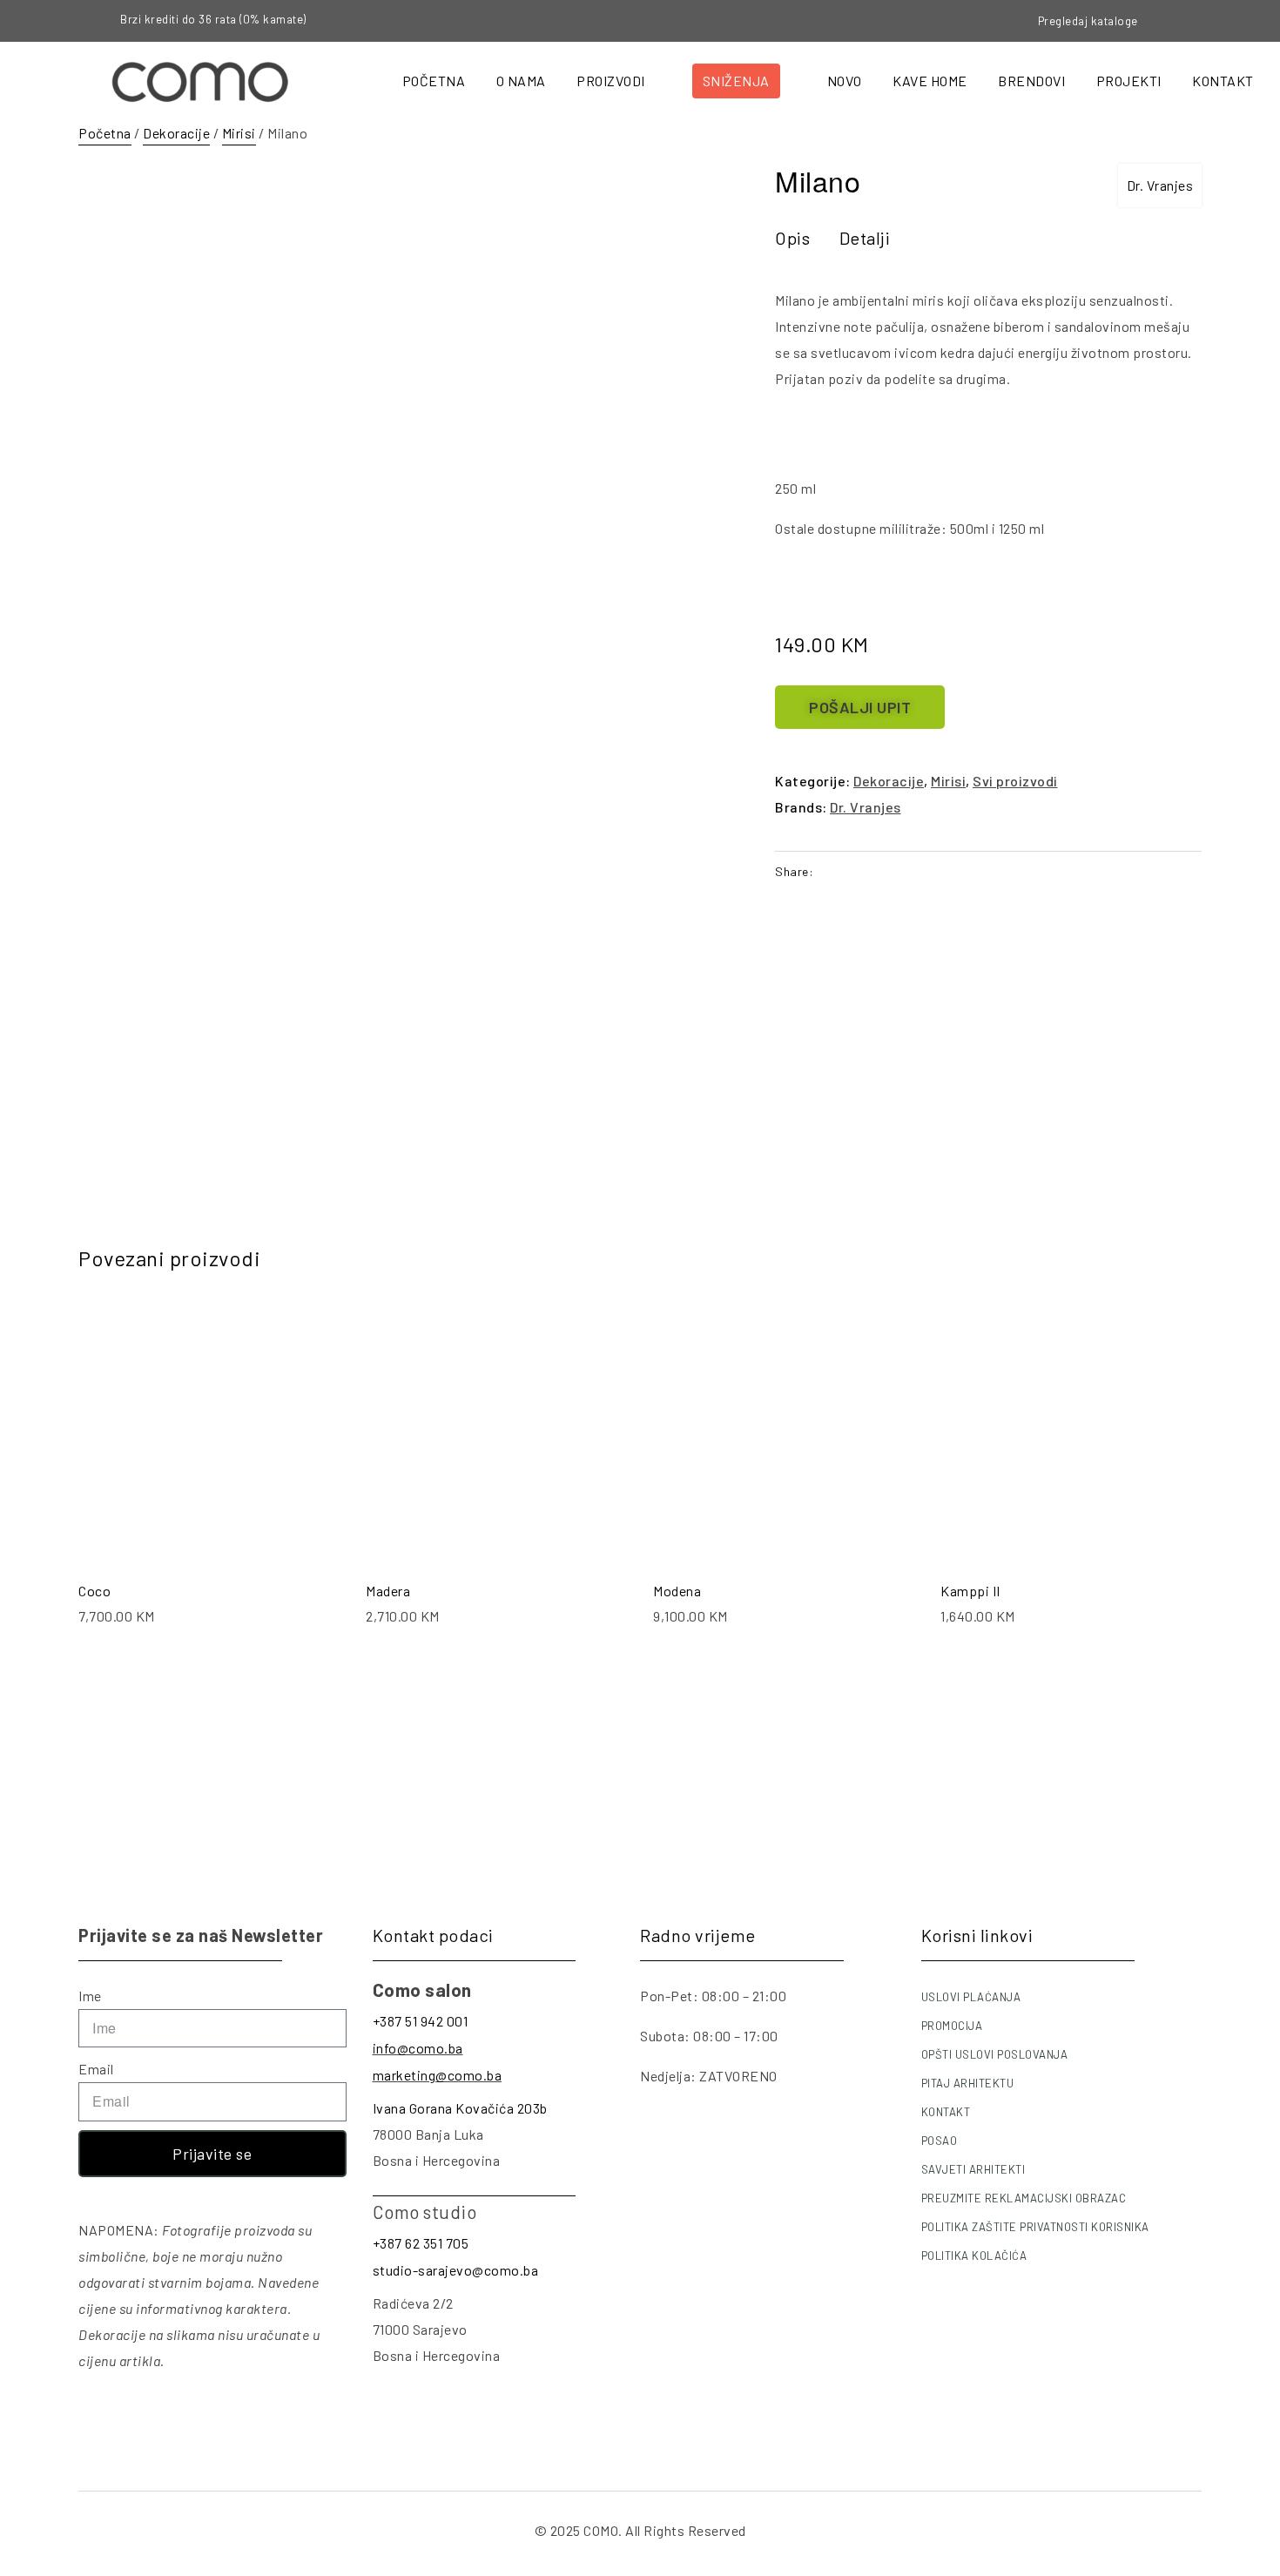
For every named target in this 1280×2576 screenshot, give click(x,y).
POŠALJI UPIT (860, 707)
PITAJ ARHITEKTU (968, 2083)
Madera (388, 1591)
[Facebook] (1192, 21)
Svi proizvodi (1015, 781)
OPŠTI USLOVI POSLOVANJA (995, 2054)
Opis (792, 238)
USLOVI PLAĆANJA (971, 1997)
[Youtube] (1250, 21)
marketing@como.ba (438, 2075)
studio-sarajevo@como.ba (456, 2270)
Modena (677, 1591)
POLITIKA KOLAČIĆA (974, 2256)
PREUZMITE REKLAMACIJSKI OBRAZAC (1024, 2198)
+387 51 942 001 (421, 2021)
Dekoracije (176, 133)
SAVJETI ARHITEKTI (973, 2169)
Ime (90, 1996)
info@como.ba (418, 2048)
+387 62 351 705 (421, 2243)
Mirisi (239, 133)
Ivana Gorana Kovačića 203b (460, 2108)
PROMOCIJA (952, 2026)
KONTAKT (946, 2112)
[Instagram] (1221, 21)
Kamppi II (970, 1591)
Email (96, 2069)
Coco (94, 1591)
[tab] (792, 238)
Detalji (865, 238)
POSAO (940, 2141)
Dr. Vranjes (1160, 185)
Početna (105, 133)
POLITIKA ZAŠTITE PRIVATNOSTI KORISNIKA (1035, 2227)
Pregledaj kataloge (1088, 21)
